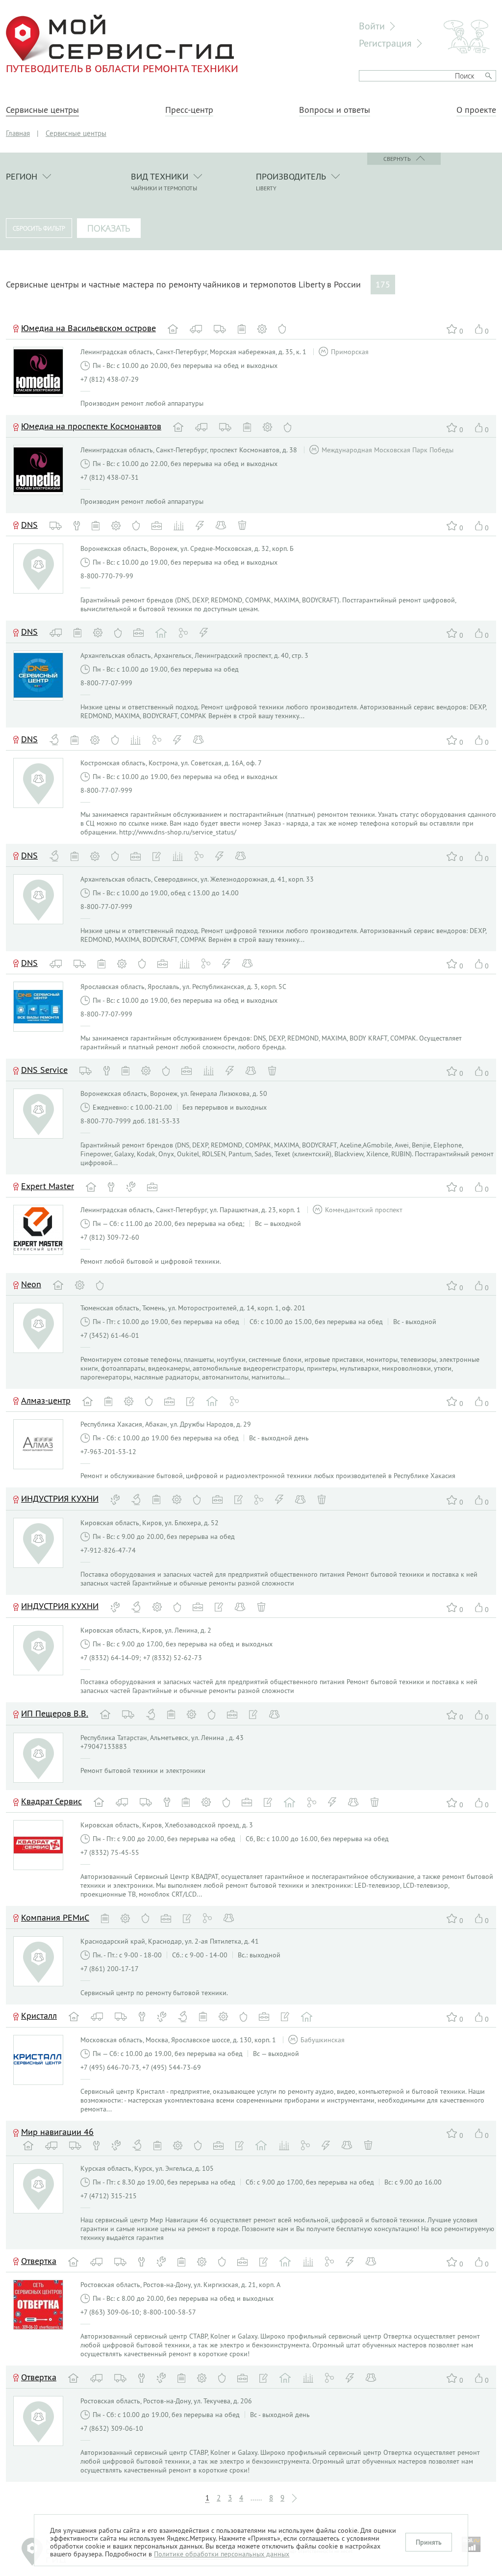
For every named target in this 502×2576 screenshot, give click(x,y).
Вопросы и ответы (335, 110)
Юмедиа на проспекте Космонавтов (91, 426)
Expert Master (48, 1186)
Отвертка (39, 2261)
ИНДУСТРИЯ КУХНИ (60, 1498)
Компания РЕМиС (55, 1917)
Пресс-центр (189, 110)
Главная (18, 133)
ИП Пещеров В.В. (55, 1713)
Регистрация (385, 43)
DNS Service (44, 1070)
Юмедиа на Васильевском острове (88, 328)
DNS (29, 525)
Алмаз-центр (46, 1400)
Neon (31, 1284)
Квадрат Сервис (51, 1801)
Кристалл (39, 2016)
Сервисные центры (42, 110)
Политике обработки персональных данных (222, 2554)
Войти (372, 26)
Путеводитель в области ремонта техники (122, 68)
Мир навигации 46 (57, 2132)
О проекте (476, 110)
